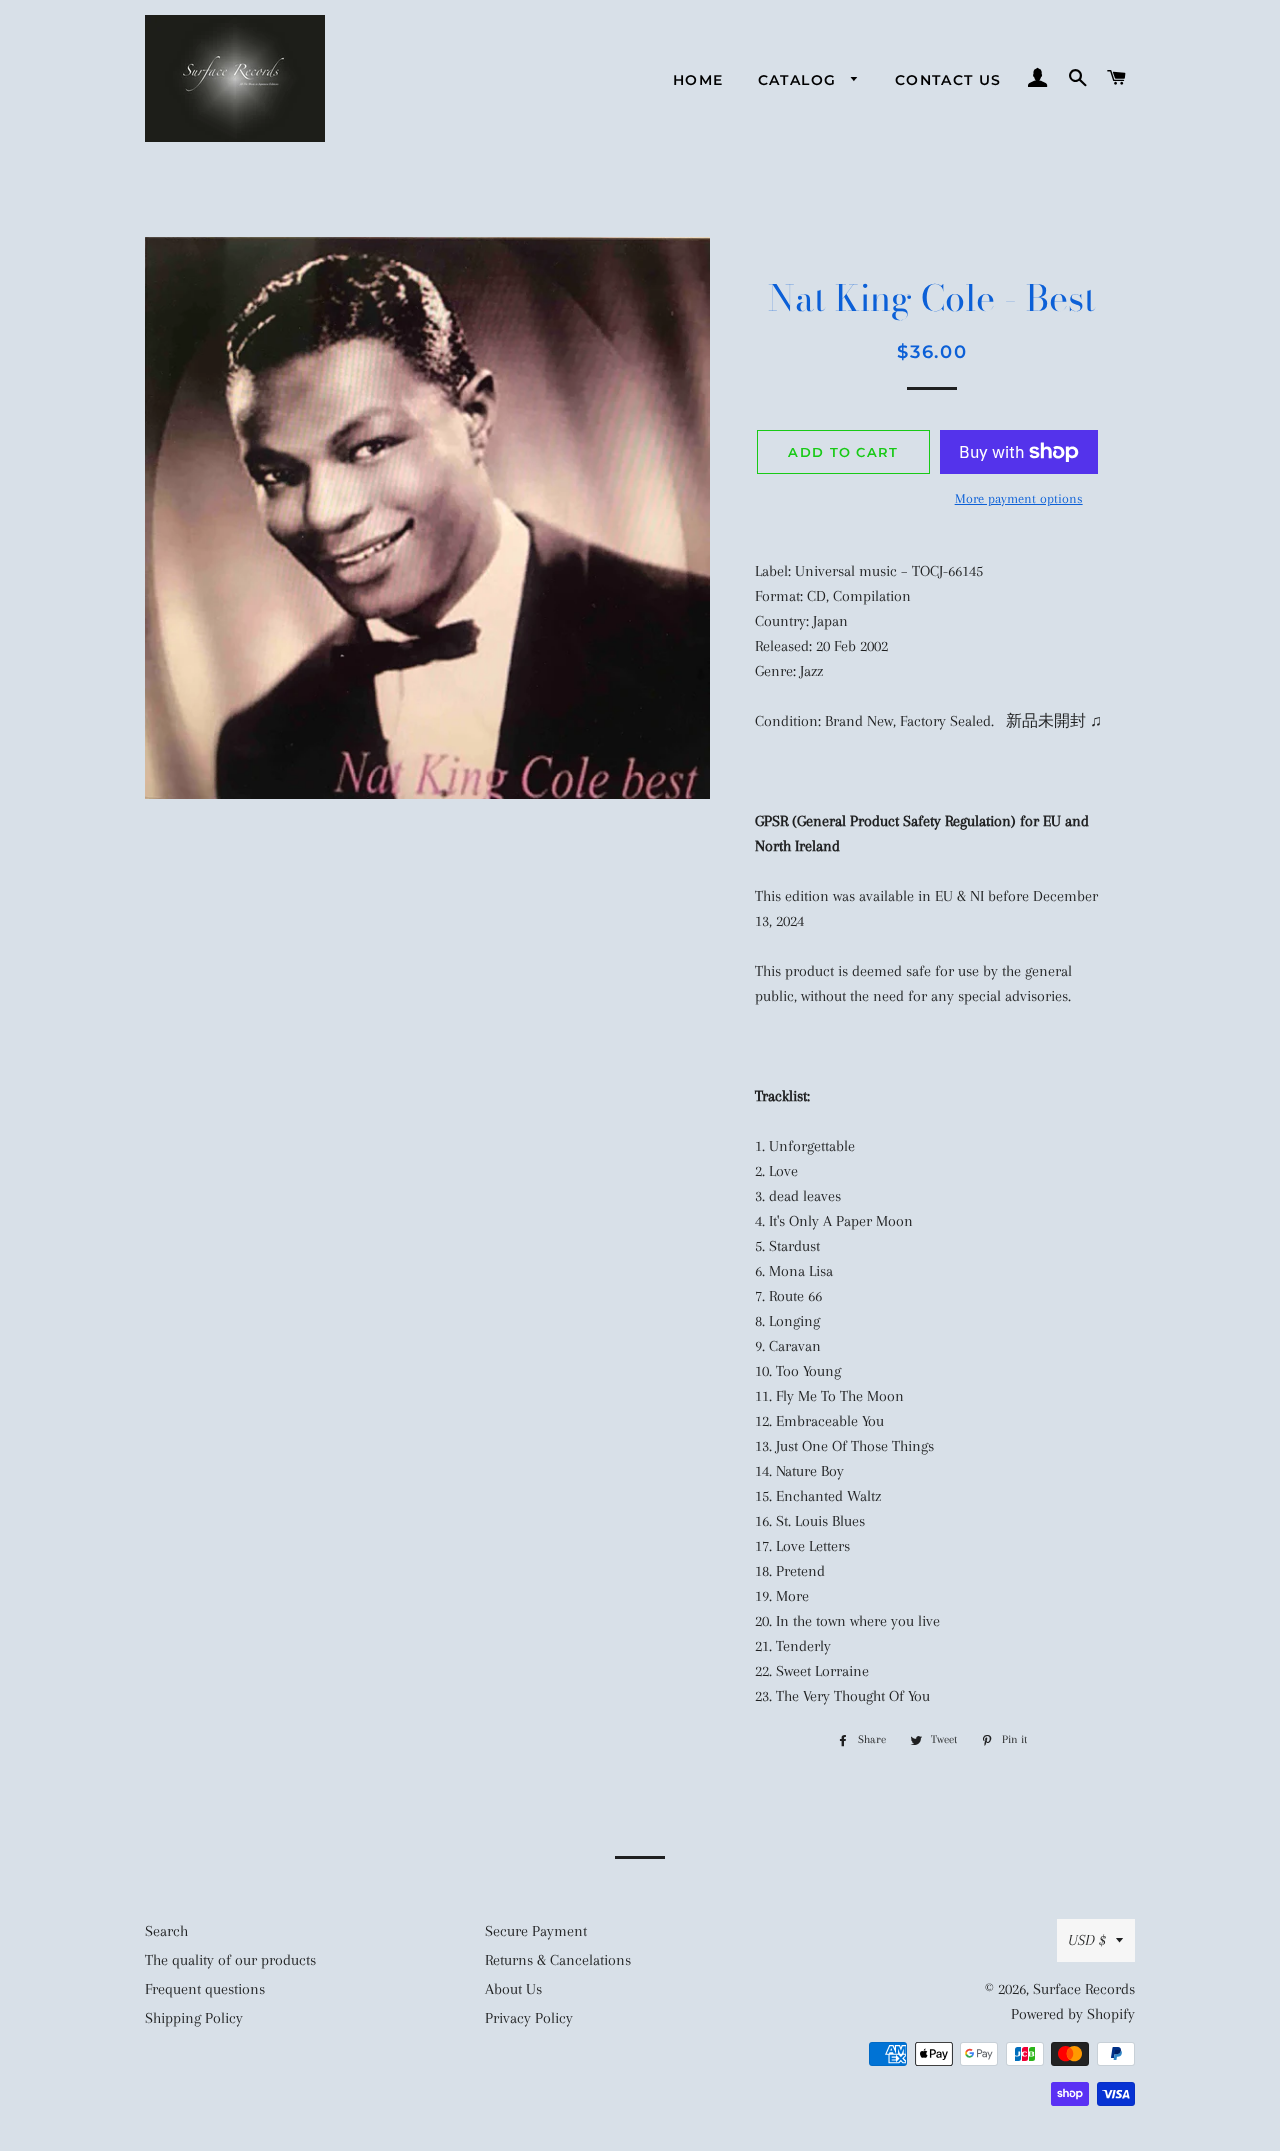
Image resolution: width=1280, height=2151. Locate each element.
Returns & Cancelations (558, 1960)
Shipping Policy (194, 2018)
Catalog (800, 80)
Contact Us (948, 80)
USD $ (1087, 1940)
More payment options (1019, 498)
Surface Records (1084, 1989)
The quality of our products (230, 1960)
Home (698, 80)
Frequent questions (205, 1989)
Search (166, 1931)
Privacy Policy (529, 2018)
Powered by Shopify (1073, 2014)
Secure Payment (536, 1931)
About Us (513, 1989)
